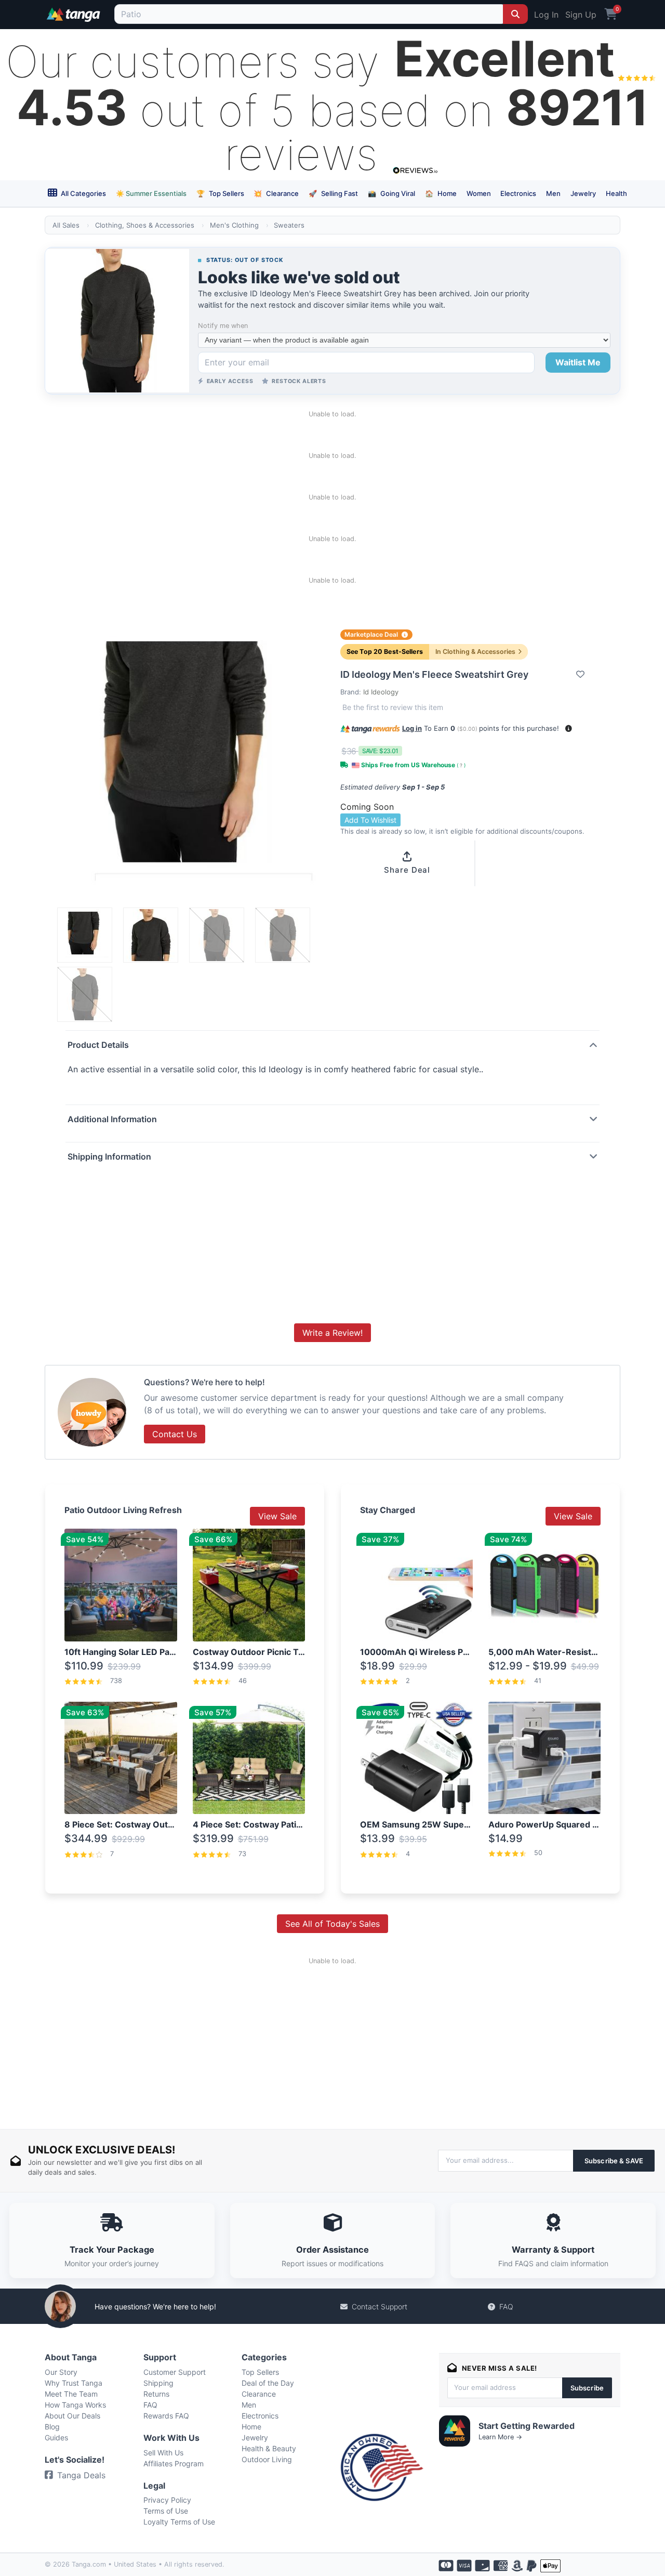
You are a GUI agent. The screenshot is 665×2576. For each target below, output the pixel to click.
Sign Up (581, 15)
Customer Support (175, 2372)
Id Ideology (381, 692)
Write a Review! (332, 1333)
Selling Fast (333, 193)
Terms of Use (166, 2511)
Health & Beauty (269, 2448)
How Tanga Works (75, 2405)
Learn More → (500, 2437)
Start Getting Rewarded (527, 2426)
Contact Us (175, 1434)
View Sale (277, 1516)
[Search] (515, 14)
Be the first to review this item (393, 707)
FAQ (506, 2306)
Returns (156, 2394)
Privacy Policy (167, 2500)
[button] (569, 728)
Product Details (98, 1045)
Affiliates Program (174, 2463)
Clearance (276, 193)
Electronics (518, 193)
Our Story (61, 2372)
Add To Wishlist (370, 820)
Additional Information (112, 1119)
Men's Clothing (234, 225)
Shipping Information (109, 1156)
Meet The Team (71, 2394)
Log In (546, 15)
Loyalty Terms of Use (179, 2522)
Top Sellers (220, 193)
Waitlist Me (578, 362)
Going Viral (391, 193)
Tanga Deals (81, 2475)
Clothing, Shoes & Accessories (145, 225)
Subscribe (587, 2388)
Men (553, 193)
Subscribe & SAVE (614, 2161)
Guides (56, 2437)
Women (479, 193)
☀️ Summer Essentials (151, 193)
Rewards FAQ (166, 2416)
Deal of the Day (268, 2383)
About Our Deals (72, 2416)
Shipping (158, 2383)
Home (441, 193)
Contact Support (380, 2306)
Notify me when (223, 326)
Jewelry (583, 193)
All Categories (83, 193)
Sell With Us (163, 2453)
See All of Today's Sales (332, 1924)
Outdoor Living (267, 2459)
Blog (52, 2427)
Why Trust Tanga (74, 2383)
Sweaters (289, 225)
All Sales (66, 225)
